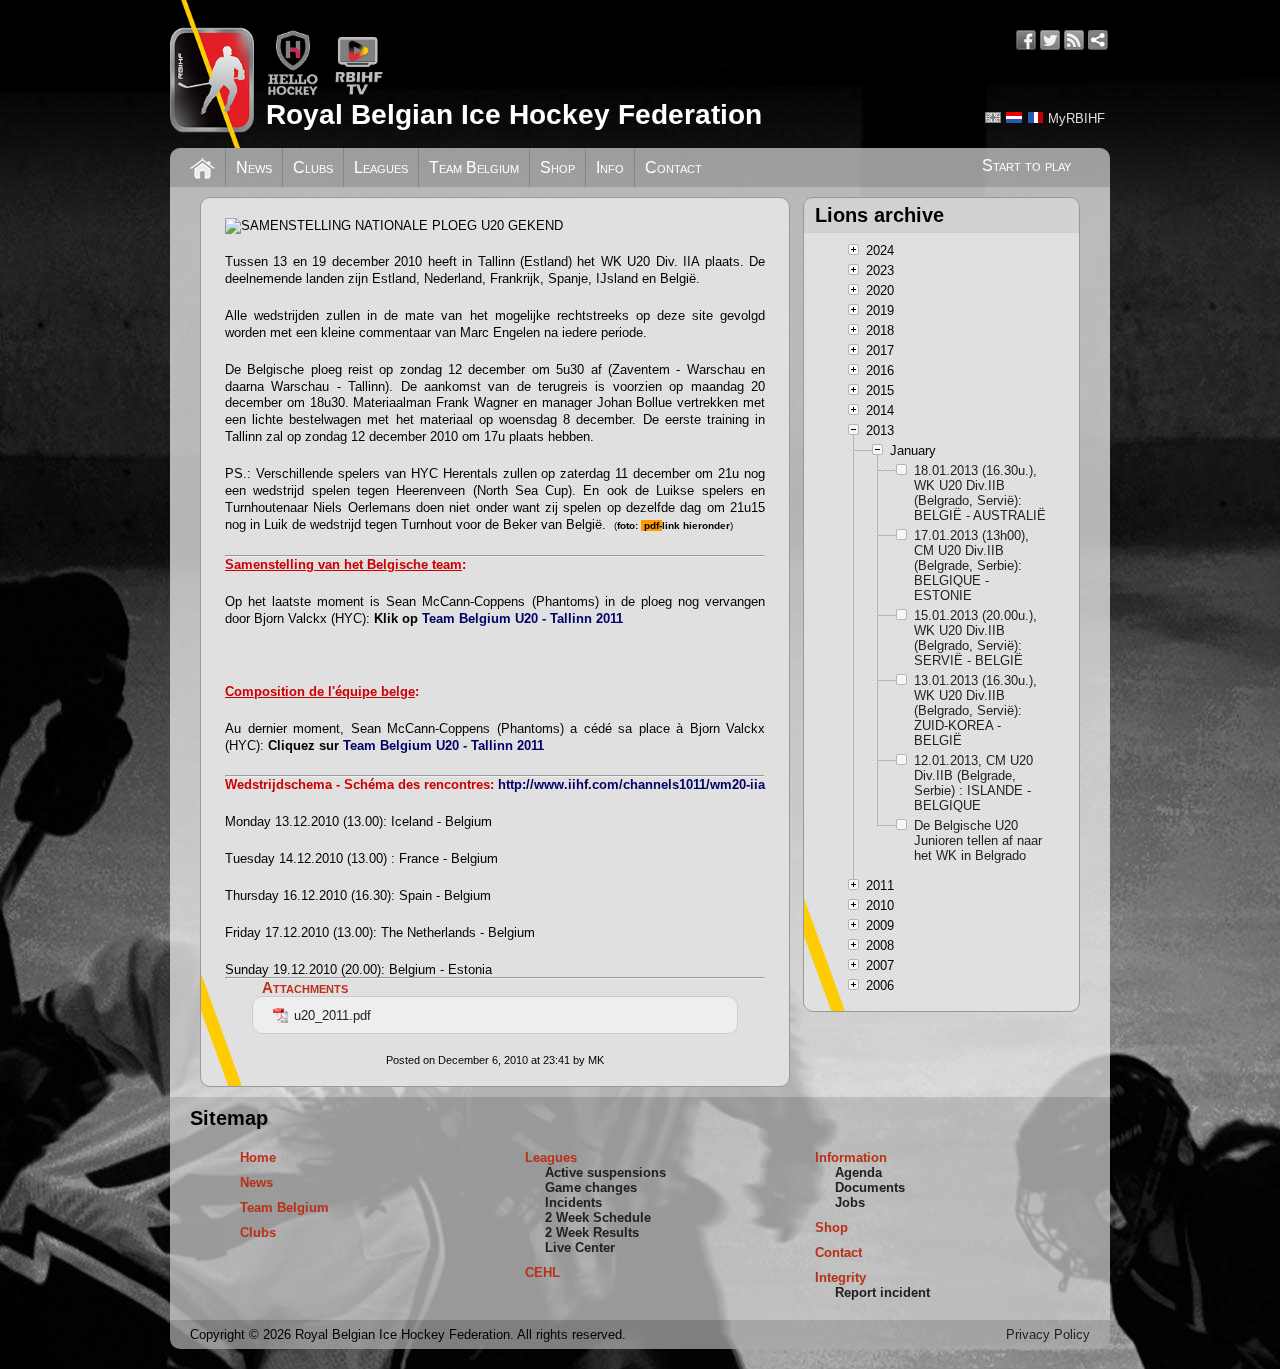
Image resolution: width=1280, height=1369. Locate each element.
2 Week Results (592, 1232)
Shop (557, 167)
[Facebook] (1026, 40)
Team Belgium (474, 167)
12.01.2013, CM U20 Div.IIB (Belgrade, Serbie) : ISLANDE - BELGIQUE (973, 783)
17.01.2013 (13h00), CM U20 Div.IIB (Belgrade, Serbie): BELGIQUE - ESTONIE (971, 565)
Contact (673, 167)
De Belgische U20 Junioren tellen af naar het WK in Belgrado (978, 840)
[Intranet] (1098, 40)
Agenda (858, 1172)
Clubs (313, 167)
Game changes (591, 1187)
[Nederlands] (1014, 117)
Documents (870, 1187)
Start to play (1026, 165)
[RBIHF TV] (358, 91)
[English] (993, 117)
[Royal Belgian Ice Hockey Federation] (212, 74)
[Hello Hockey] (292, 91)
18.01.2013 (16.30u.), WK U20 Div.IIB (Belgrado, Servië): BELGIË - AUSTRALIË (980, 493)
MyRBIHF (1076, 118)
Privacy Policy (1048, 1334)
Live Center (580, 1247)
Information (851, 1157)
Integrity (840, 1277)
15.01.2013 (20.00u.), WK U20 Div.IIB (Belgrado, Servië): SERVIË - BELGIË (975, 638)
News (254, 167)
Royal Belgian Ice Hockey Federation (514, 114)
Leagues (381, 167)
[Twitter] (1050, 40)
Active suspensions (605, 1172)
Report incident (882, 1292)
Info (610, 167)
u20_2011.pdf (332, 1015)
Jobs (850, 1202)
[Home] (202, 166)
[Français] (1035, 117)
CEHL (542, 1272)
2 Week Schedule (598, 1217)
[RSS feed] (1074, 40)
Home (258, 1157)
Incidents (573, 1202)
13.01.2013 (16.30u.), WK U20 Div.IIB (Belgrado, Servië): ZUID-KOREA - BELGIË (975, 710)
